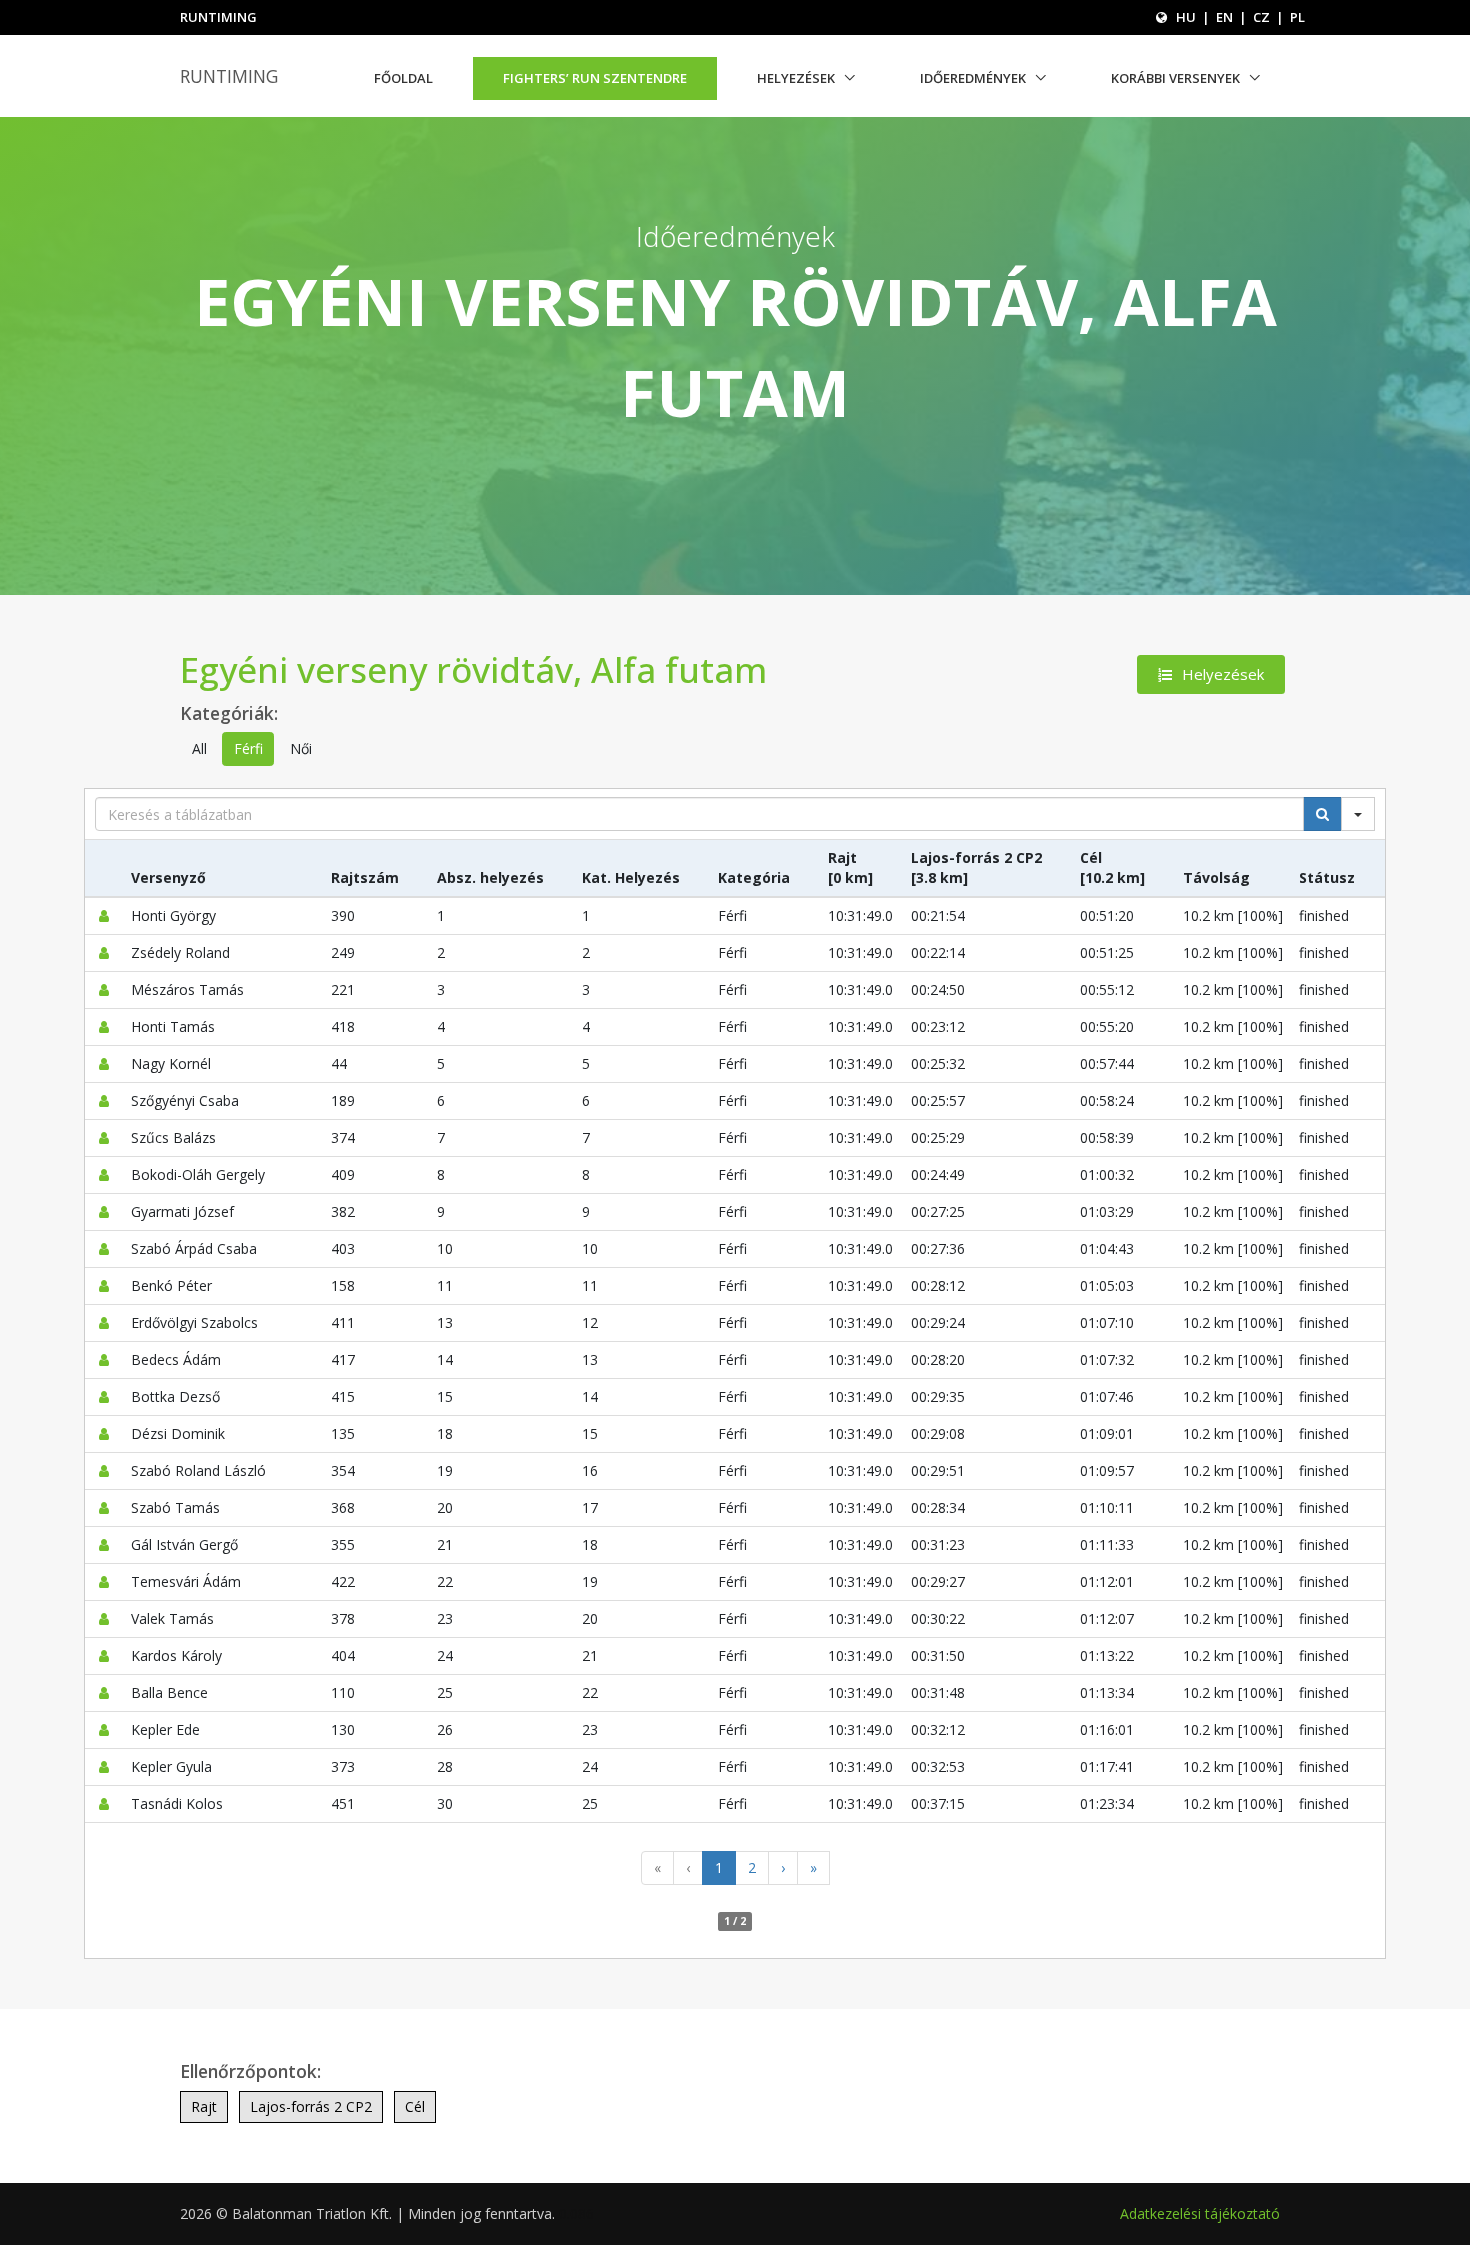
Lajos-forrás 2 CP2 (311, 2106)
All (199, 748)
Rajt (204, 2106)
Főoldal (403, 78)
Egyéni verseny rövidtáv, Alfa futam (473, 669)
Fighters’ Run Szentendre (595, 78)
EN (1224, 17)
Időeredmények (973, 78)
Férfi (248, 748)
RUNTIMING (229, 76)
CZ (1261, 17)
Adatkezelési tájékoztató (1200, 2213)
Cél (415, 2106)
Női (301, 748)
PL (1297, 17)
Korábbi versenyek (1175, 78)
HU (1186, 17)
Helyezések (796, 78)
